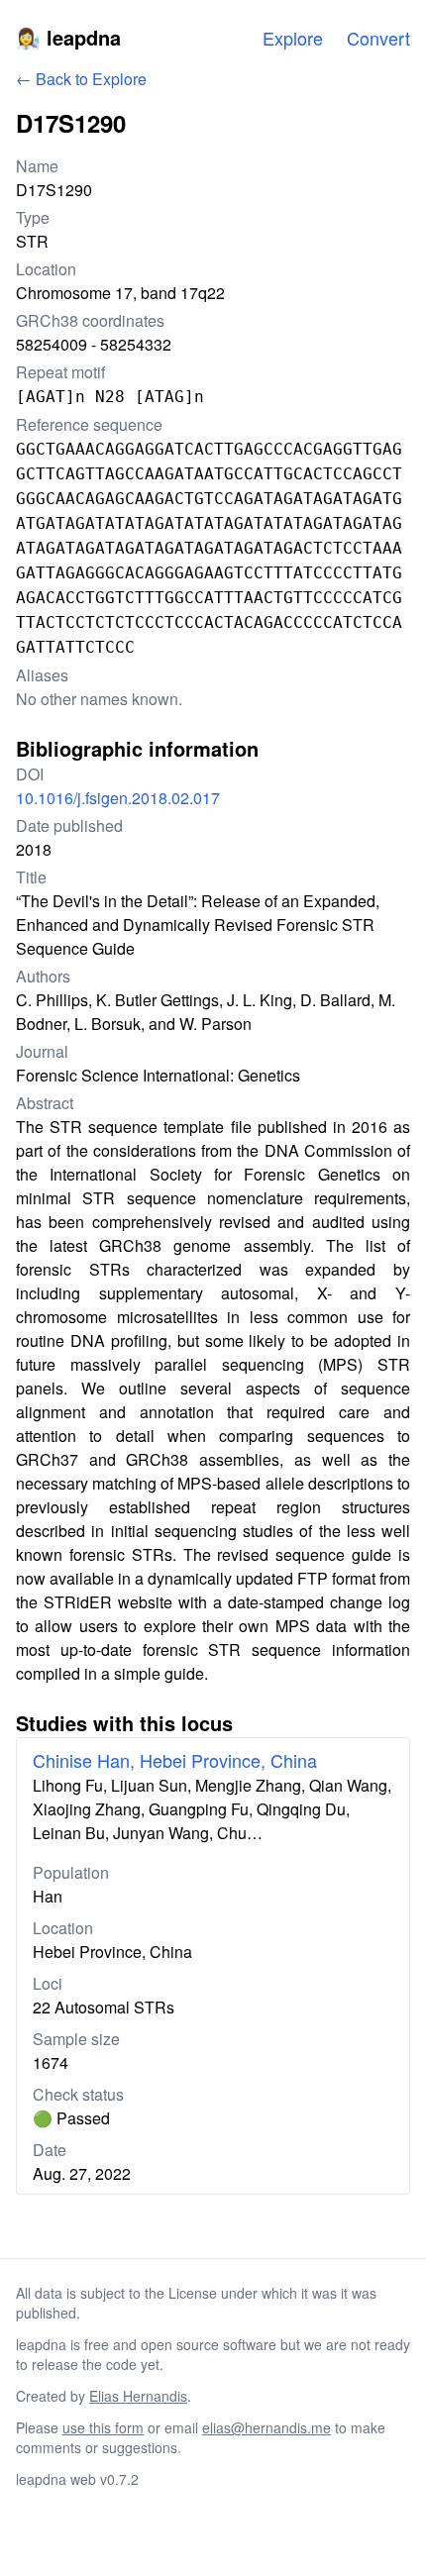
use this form (103, 2427)
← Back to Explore (81, 79)
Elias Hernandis (138, 2396)
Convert (378, 38)
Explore (293, 38)
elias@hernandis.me (266, 2427)
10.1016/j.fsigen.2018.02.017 (118, 798)
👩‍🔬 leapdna (68, 37)
